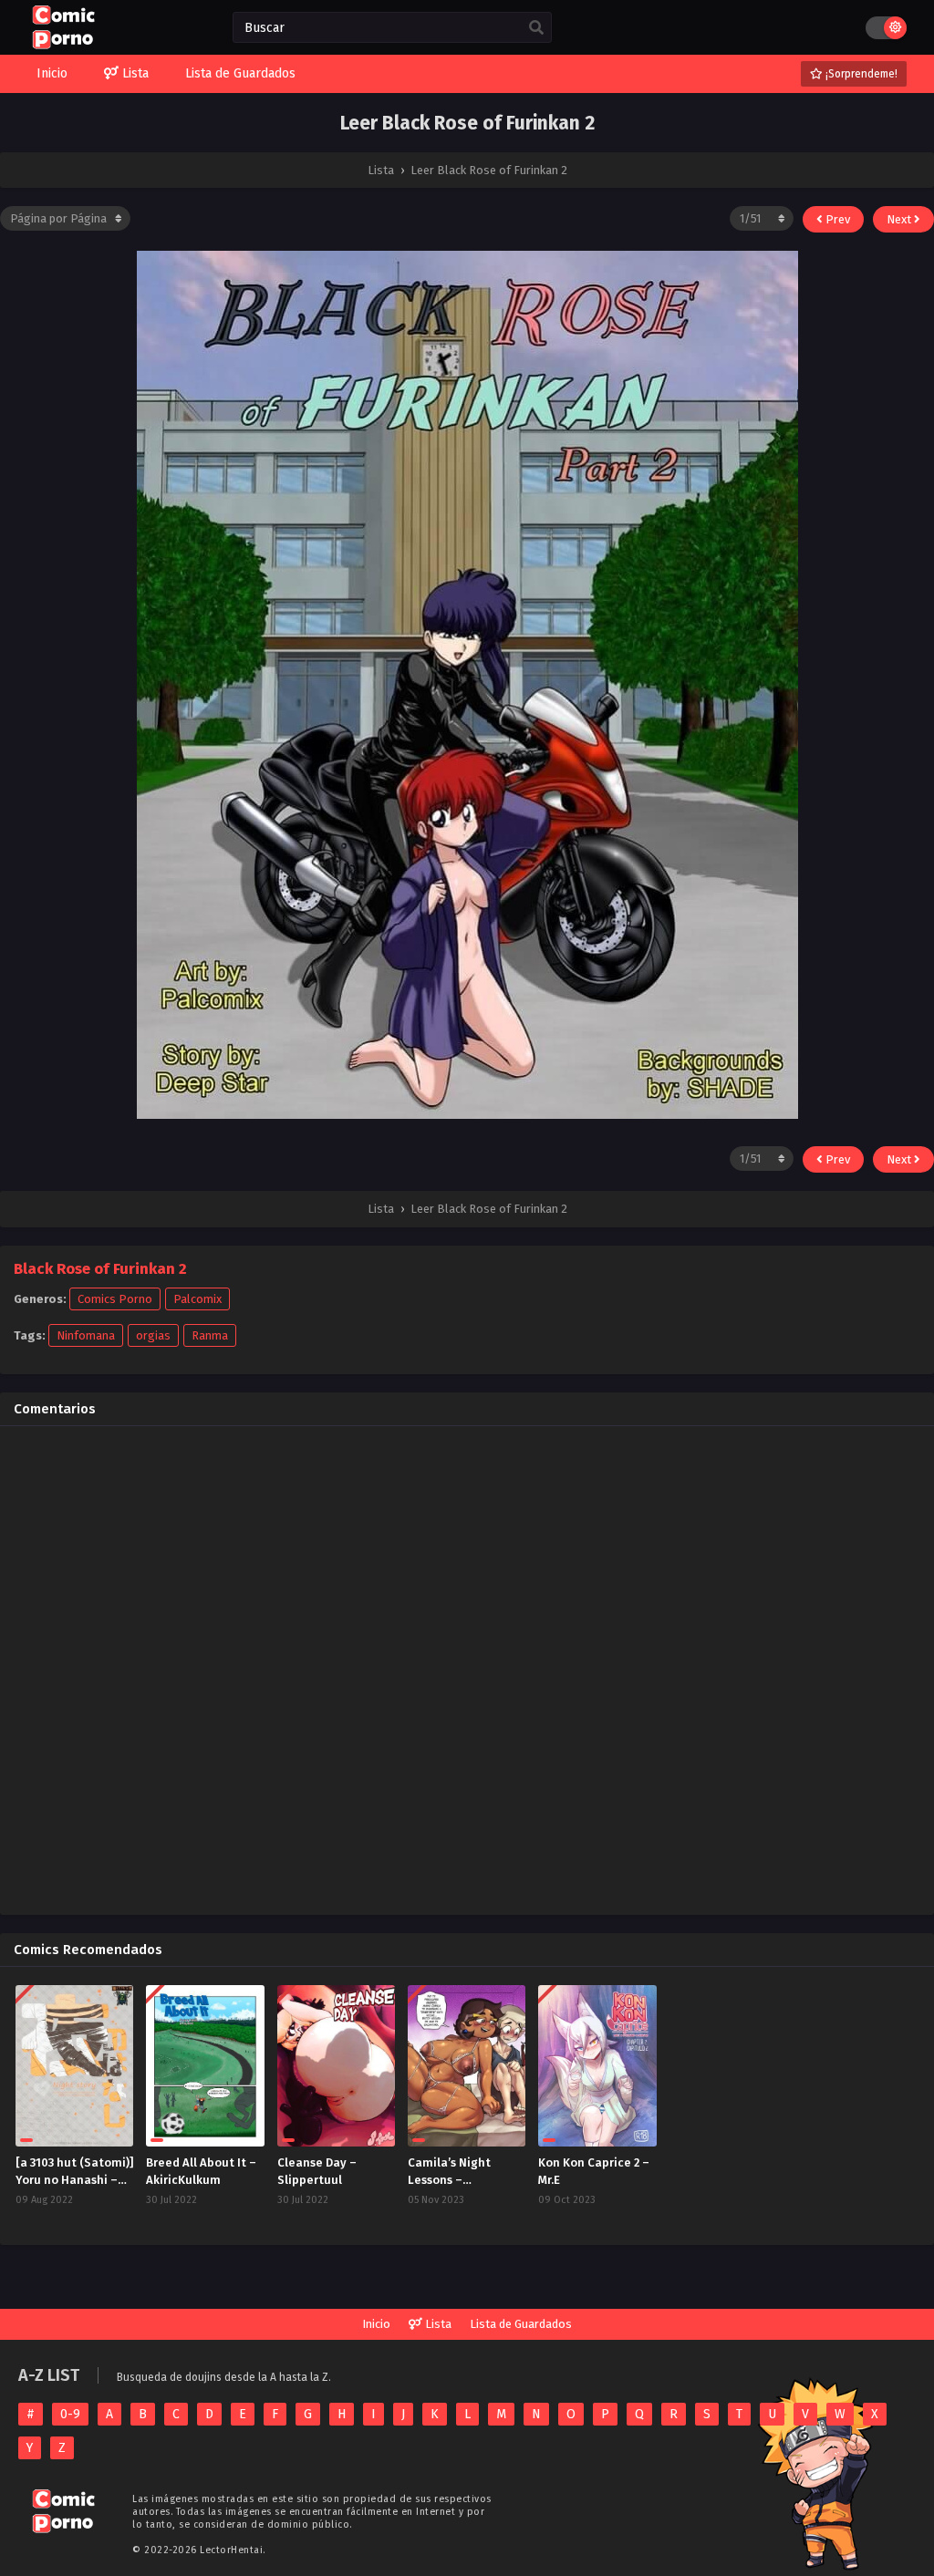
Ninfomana (86, 1335)
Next (900, 219)
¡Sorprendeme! (860, 74)
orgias (153, 1335)
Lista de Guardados (521, 2324)
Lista (437, 2324)
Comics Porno (115, 1299)
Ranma (210, 1335)
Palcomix (197, 1299)
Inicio (376, 2324)
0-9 (70, 2414)
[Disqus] (467, 1668)
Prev (836, 219)
